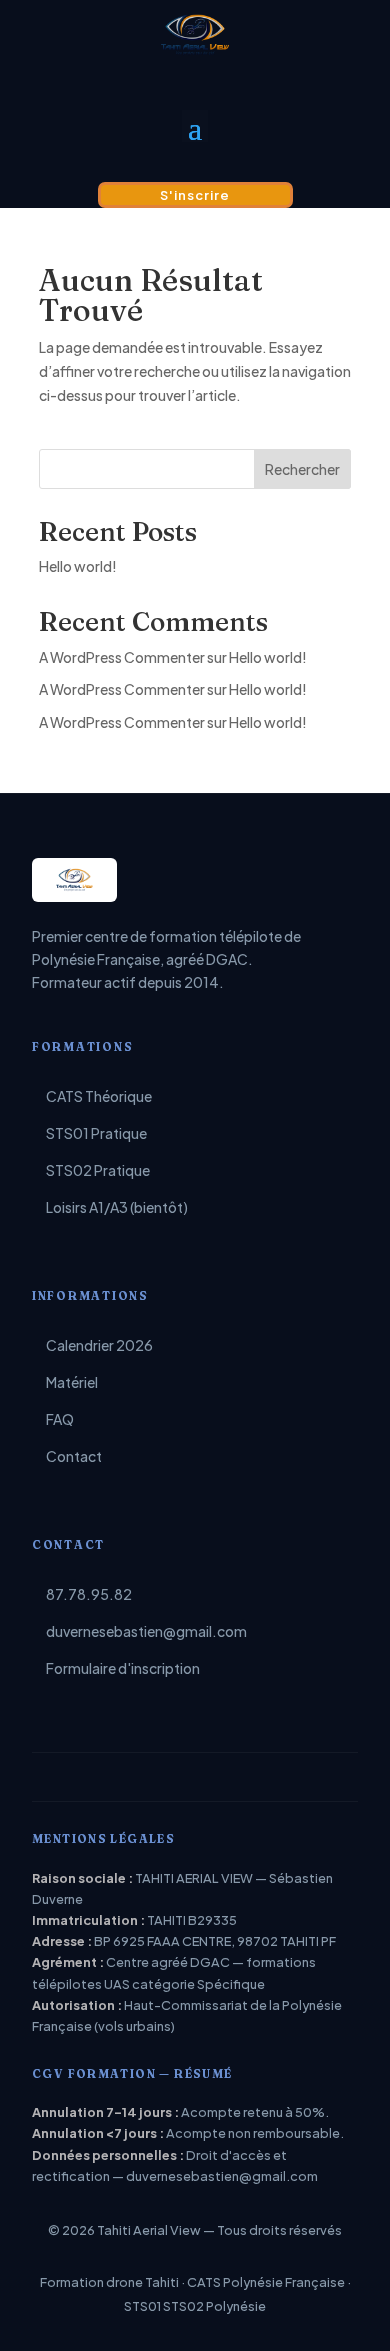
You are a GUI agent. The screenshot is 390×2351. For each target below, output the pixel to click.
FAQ (60, 1419)
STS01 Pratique (96, 1133)
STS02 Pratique (98, 1170)
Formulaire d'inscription (123, 1668)
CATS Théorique (99, 1096)
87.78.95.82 (89, 1594)
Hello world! (78, 566)
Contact (74, 1456)
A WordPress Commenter (122, 722)
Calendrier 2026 (99, 1345)
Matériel (72, 1382)
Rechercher (302, 469)
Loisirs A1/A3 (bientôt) (117, 1207)
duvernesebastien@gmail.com (146, 1631)
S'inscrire (195, 195)
